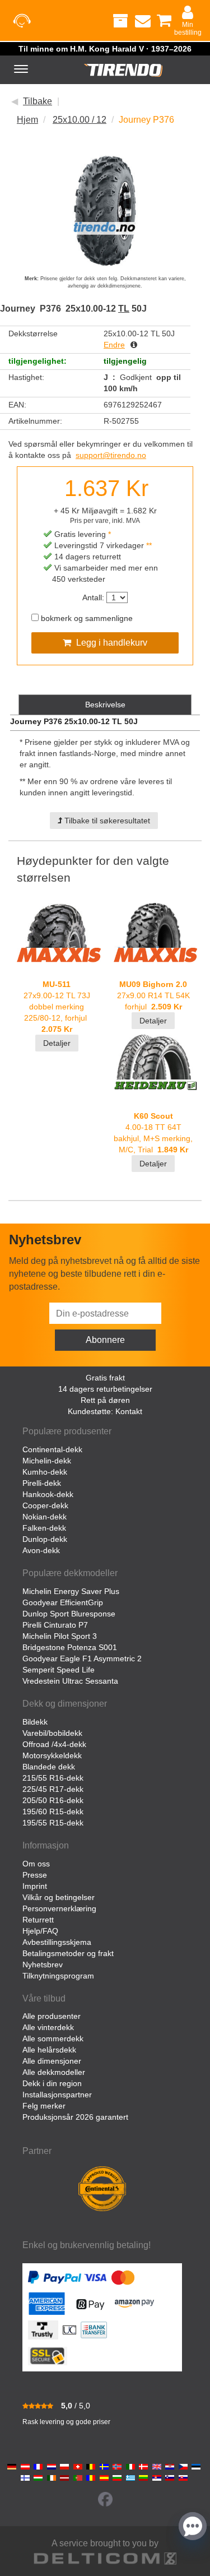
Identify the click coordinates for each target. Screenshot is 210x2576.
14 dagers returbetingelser (105, 1389)
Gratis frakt (105, 1378)
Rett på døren (105, 1400)
